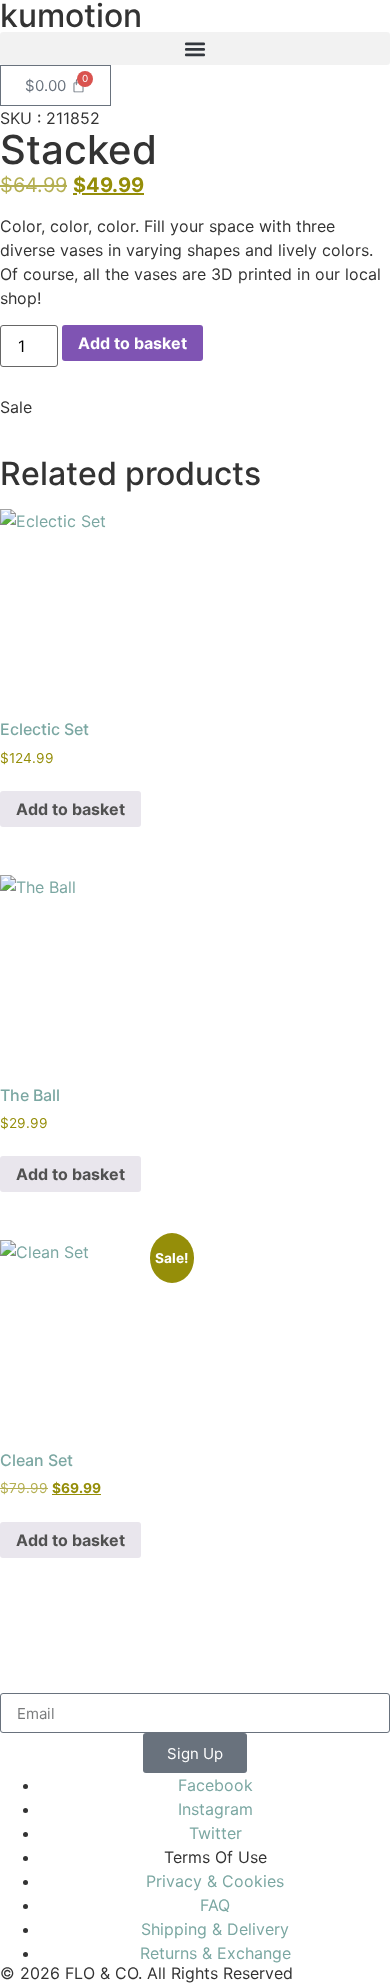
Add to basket (132, 343)
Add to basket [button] (70, 809)
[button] (195, 48)
